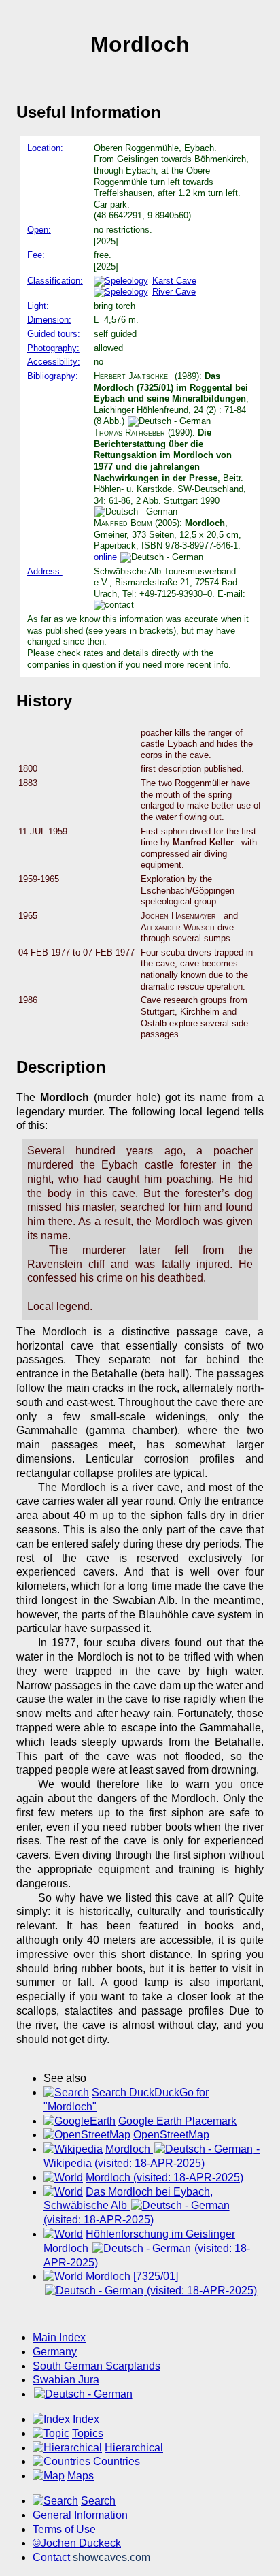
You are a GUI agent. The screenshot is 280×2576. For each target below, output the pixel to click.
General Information (80, 2515)
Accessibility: (54, 362)
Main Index (59, 2337)
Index (86, 2419)
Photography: (53, 348)
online (105, 557)
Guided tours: (54, 334)
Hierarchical (134, 2448)
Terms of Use (64, 2529)
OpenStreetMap (171, 2135)
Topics (88, 2433)
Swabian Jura (66, 2380)
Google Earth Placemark (177, 2121)
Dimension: (49, 320)
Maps (81, 2476)
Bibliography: (53, 376)
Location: (45, 148)
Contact (91, 2557)
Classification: (55, 281)
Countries (117, 2461)
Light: (38, 306)
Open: (39, 230)
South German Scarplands (97, 2366)
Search (98, 2501)
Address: (45, 571)
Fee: (36, 255)
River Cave (174, 292)
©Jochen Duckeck (77, 2543)
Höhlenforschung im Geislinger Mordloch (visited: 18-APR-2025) (147, 2248)
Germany (55, 2352)
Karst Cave (174, 281)
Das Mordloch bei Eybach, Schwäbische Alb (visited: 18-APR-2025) (128, 2206)
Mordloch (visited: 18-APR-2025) (164, 2178)
